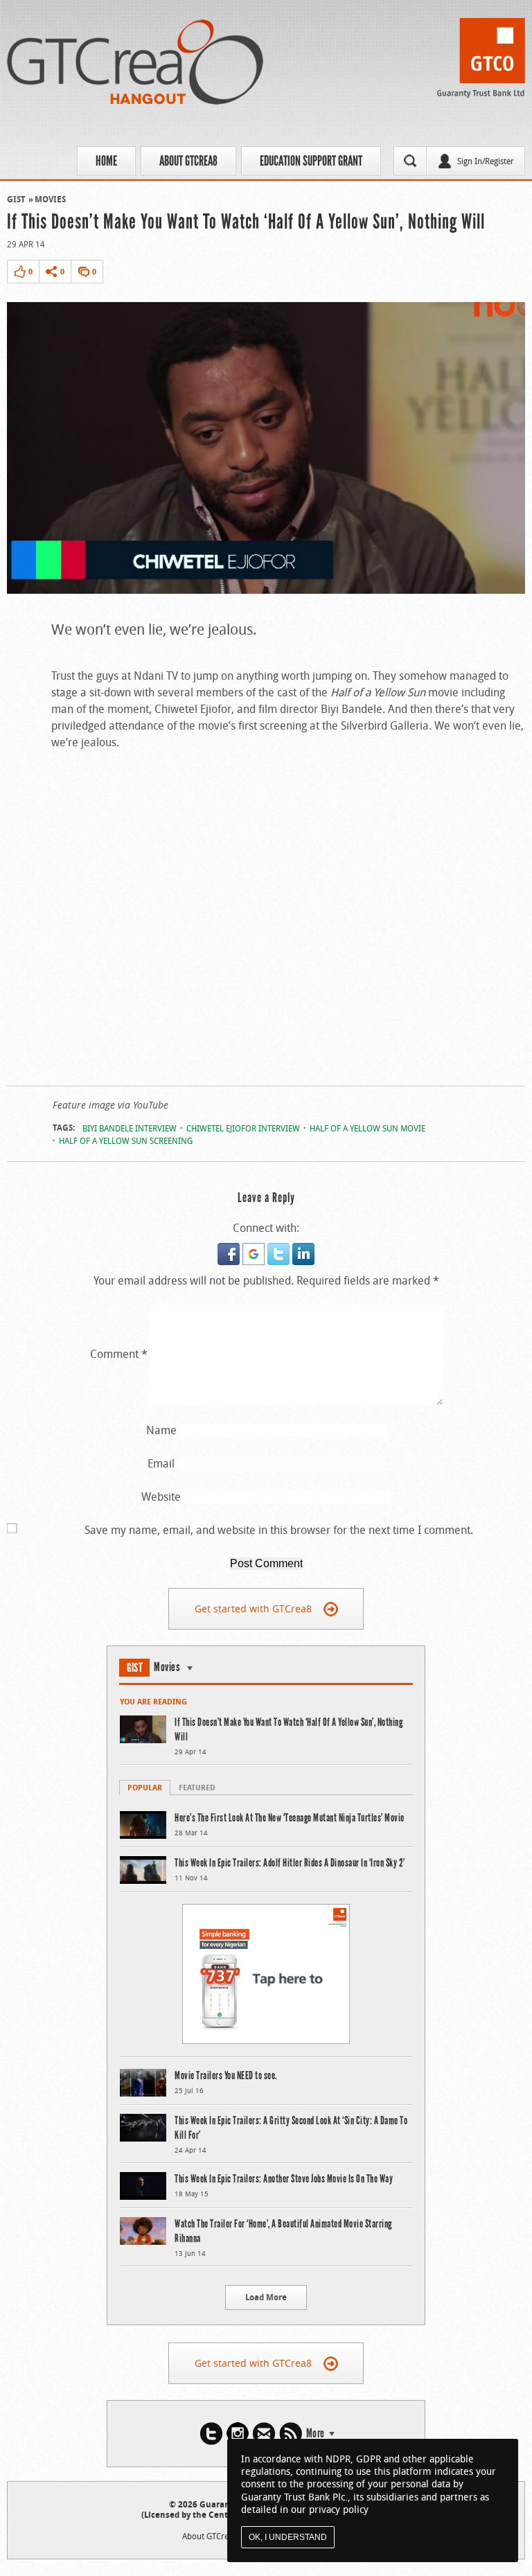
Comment (119, 1354)
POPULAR (145, 1787)
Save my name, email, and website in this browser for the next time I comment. (279, 1530)
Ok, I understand (288, 2537)
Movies (50, 199)
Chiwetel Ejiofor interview (243, 1128)
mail (264, 2434)
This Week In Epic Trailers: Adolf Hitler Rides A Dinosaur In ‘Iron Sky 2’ (290, 1863)
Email (161, 1463)
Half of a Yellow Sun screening (126, 1140)
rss (291, 2434)
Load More (266, 2297)
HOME (106, 161)
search (410, 161)
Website (161, 1497)
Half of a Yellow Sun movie (367, 1128)
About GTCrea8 (188, 161)
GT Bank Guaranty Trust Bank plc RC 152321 (481, 62)
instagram (238, 2434)
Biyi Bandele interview (130, 1128)
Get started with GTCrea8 (253, 1608)
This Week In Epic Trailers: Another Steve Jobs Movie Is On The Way (284, 2179)
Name (161, 1430)
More (316, 2433)
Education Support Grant (311, 161)
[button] (230, 1251)
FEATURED (197, 1787)
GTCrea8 (135, 62)
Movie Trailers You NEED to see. (226, 2075)
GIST (16, 199)
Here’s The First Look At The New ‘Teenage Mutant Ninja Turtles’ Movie (290, 1818)
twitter (211, 2434)
